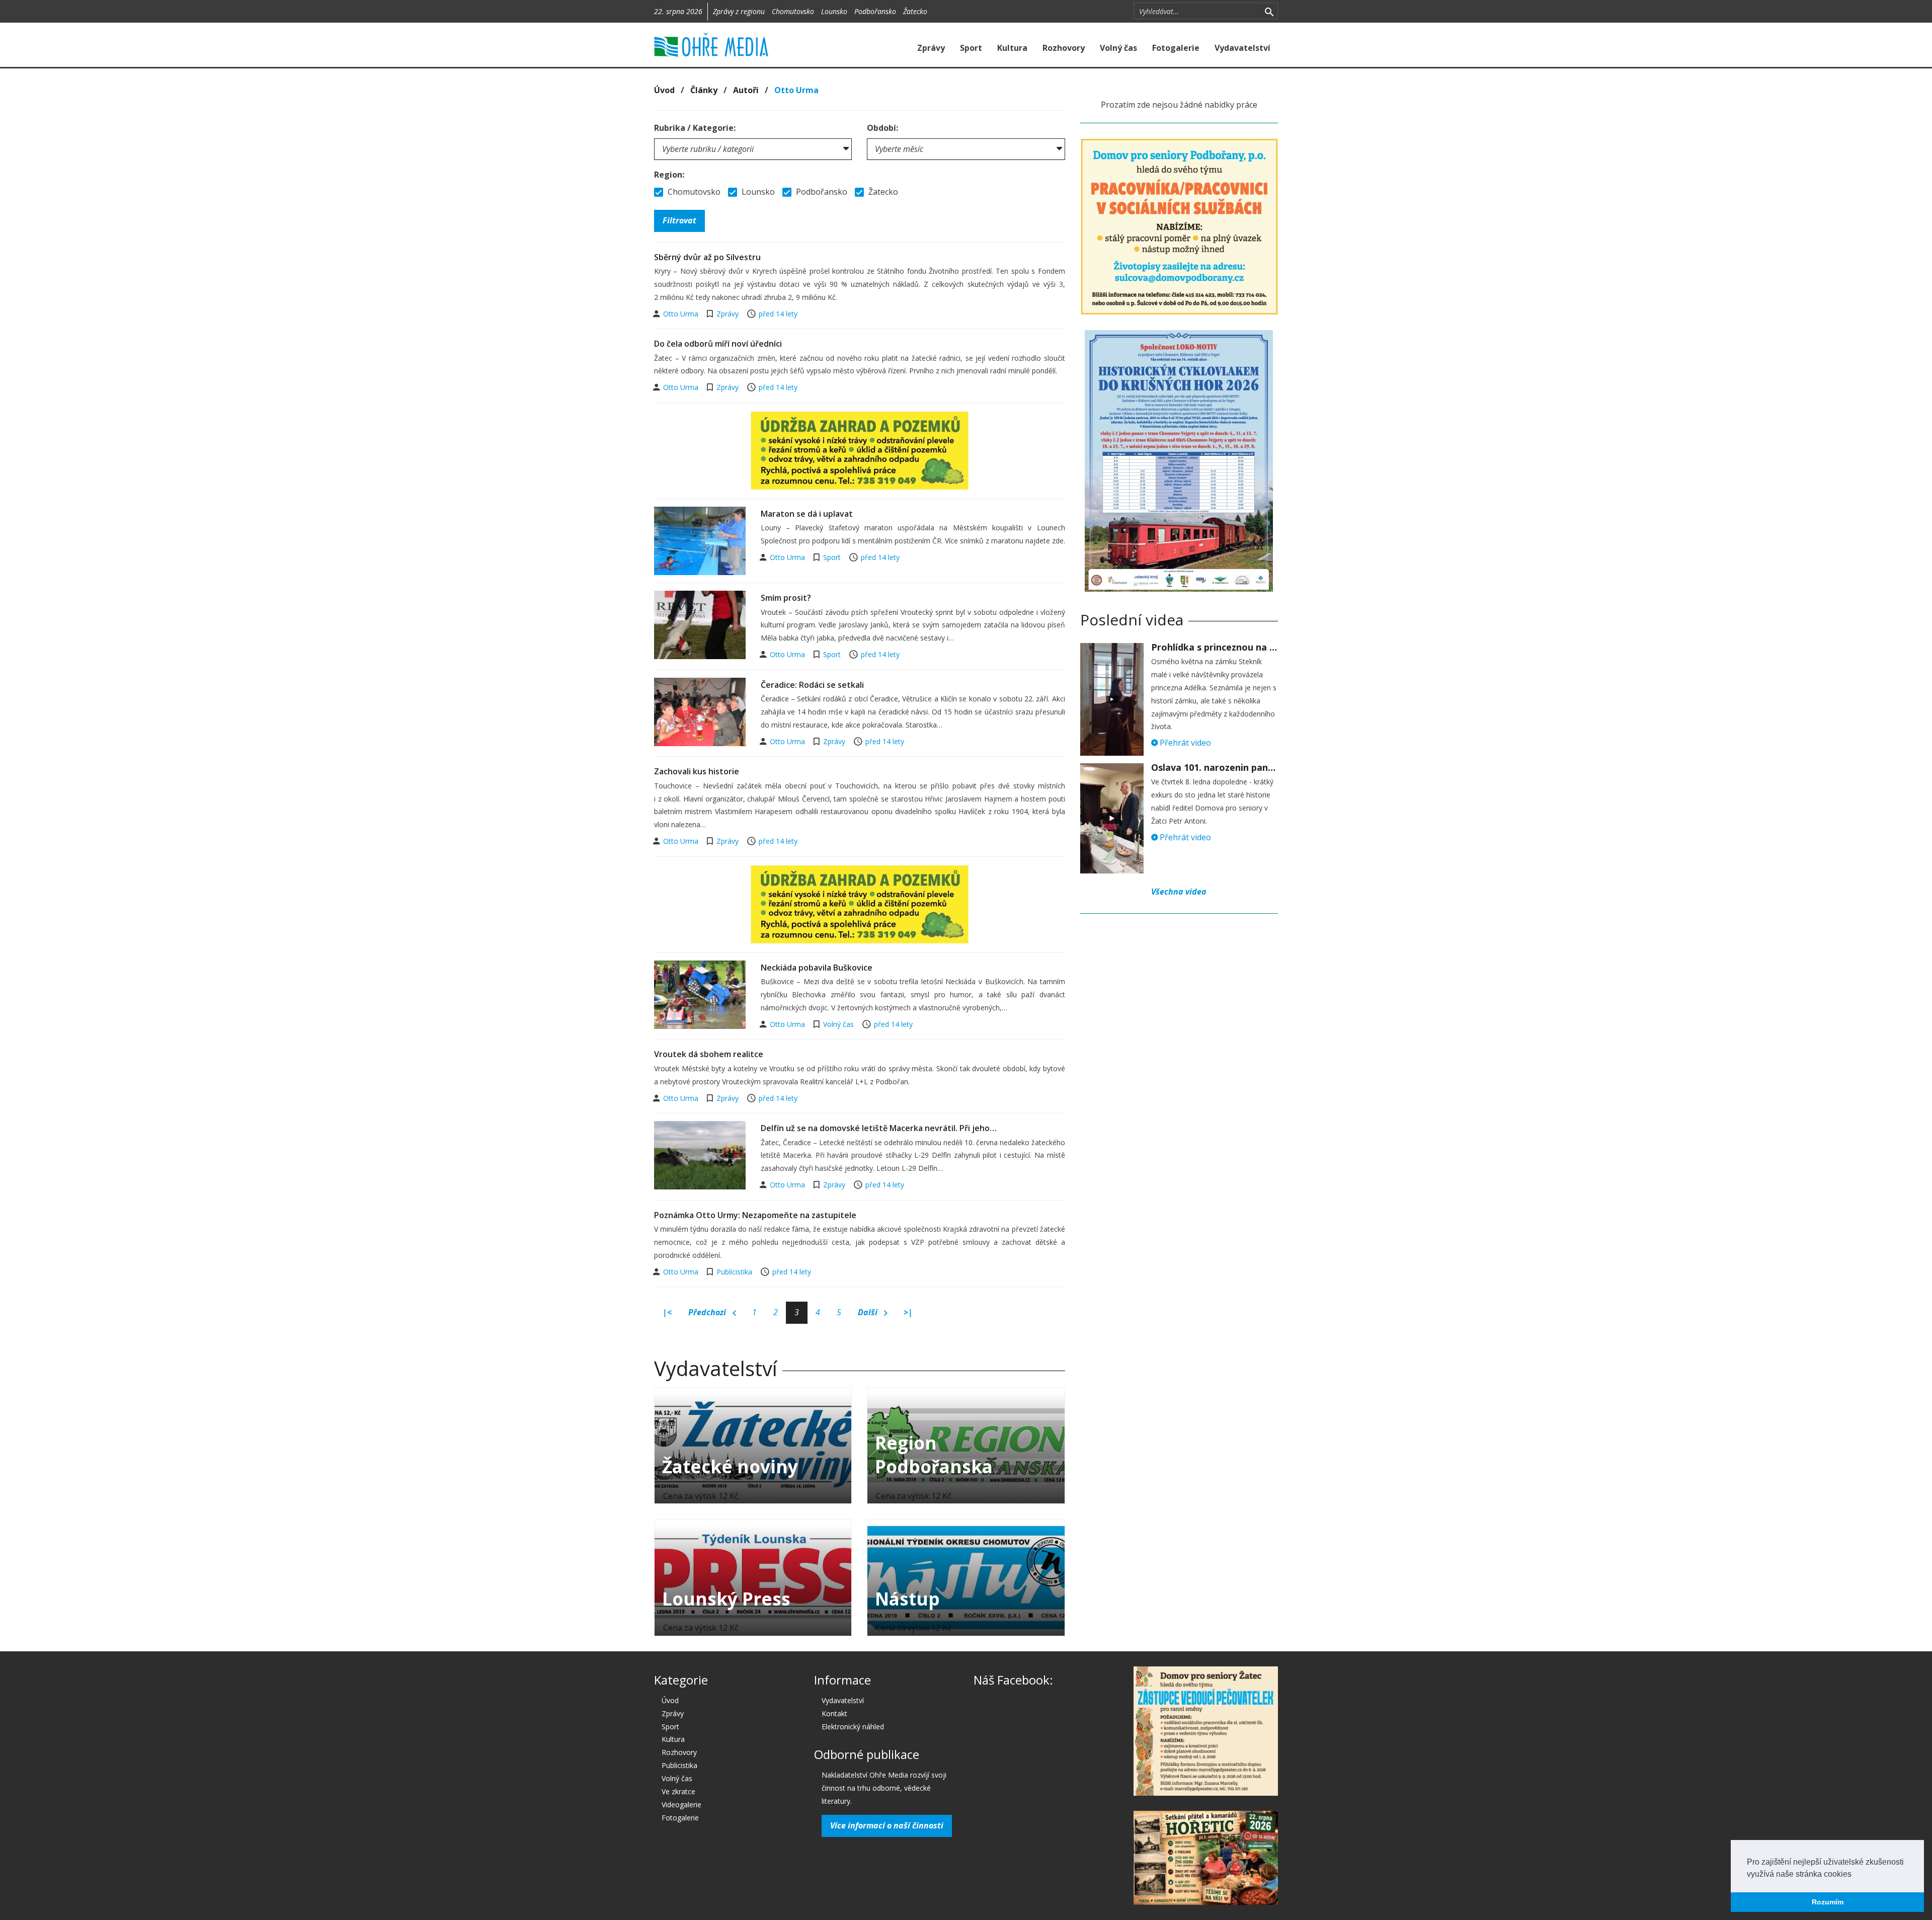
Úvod (664, 90)
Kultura (1012, 48)
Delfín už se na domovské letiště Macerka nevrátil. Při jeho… (879, 1128)
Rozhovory (1064, 48)
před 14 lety (778, 314)
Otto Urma (682, 314)
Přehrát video (1184, 743)
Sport (971, 48)
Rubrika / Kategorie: (695, 128)
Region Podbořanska (934, 1455)
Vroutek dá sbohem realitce (709, 1054)
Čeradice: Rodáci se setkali (812, 685)
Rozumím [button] (1828, 1902)
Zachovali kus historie (697, 771)
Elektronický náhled (853, 1727)
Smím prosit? (786, 598)
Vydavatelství (1242, 48)
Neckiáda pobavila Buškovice (817, 968)
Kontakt (834, 1713)
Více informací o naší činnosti (887, 1825)
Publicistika (734, 1272)
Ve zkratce (678, 1791)
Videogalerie (681, 1805)
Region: (669, 175)
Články (704, 90)
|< (667, 1312)
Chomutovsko (793, 11)
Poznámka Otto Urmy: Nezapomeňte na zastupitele (755, 1215)
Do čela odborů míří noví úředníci (718, 344)
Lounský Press (726, 1599)
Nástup (907, 1599)
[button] (1855, 1875)
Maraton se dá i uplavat (807, 514)
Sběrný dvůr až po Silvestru (707, 257)
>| (908, 1312)
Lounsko (834, 11)
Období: (882, 128)
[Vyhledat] (1269, 11)
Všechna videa (1179, 892)
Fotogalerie (1176, 48)
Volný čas (1118, 48)
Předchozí (708, 1312)
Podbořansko (875, 11)
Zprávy (931, 48)
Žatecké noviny (730, 1466)
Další (869, 1312)
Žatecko (915, 11)
